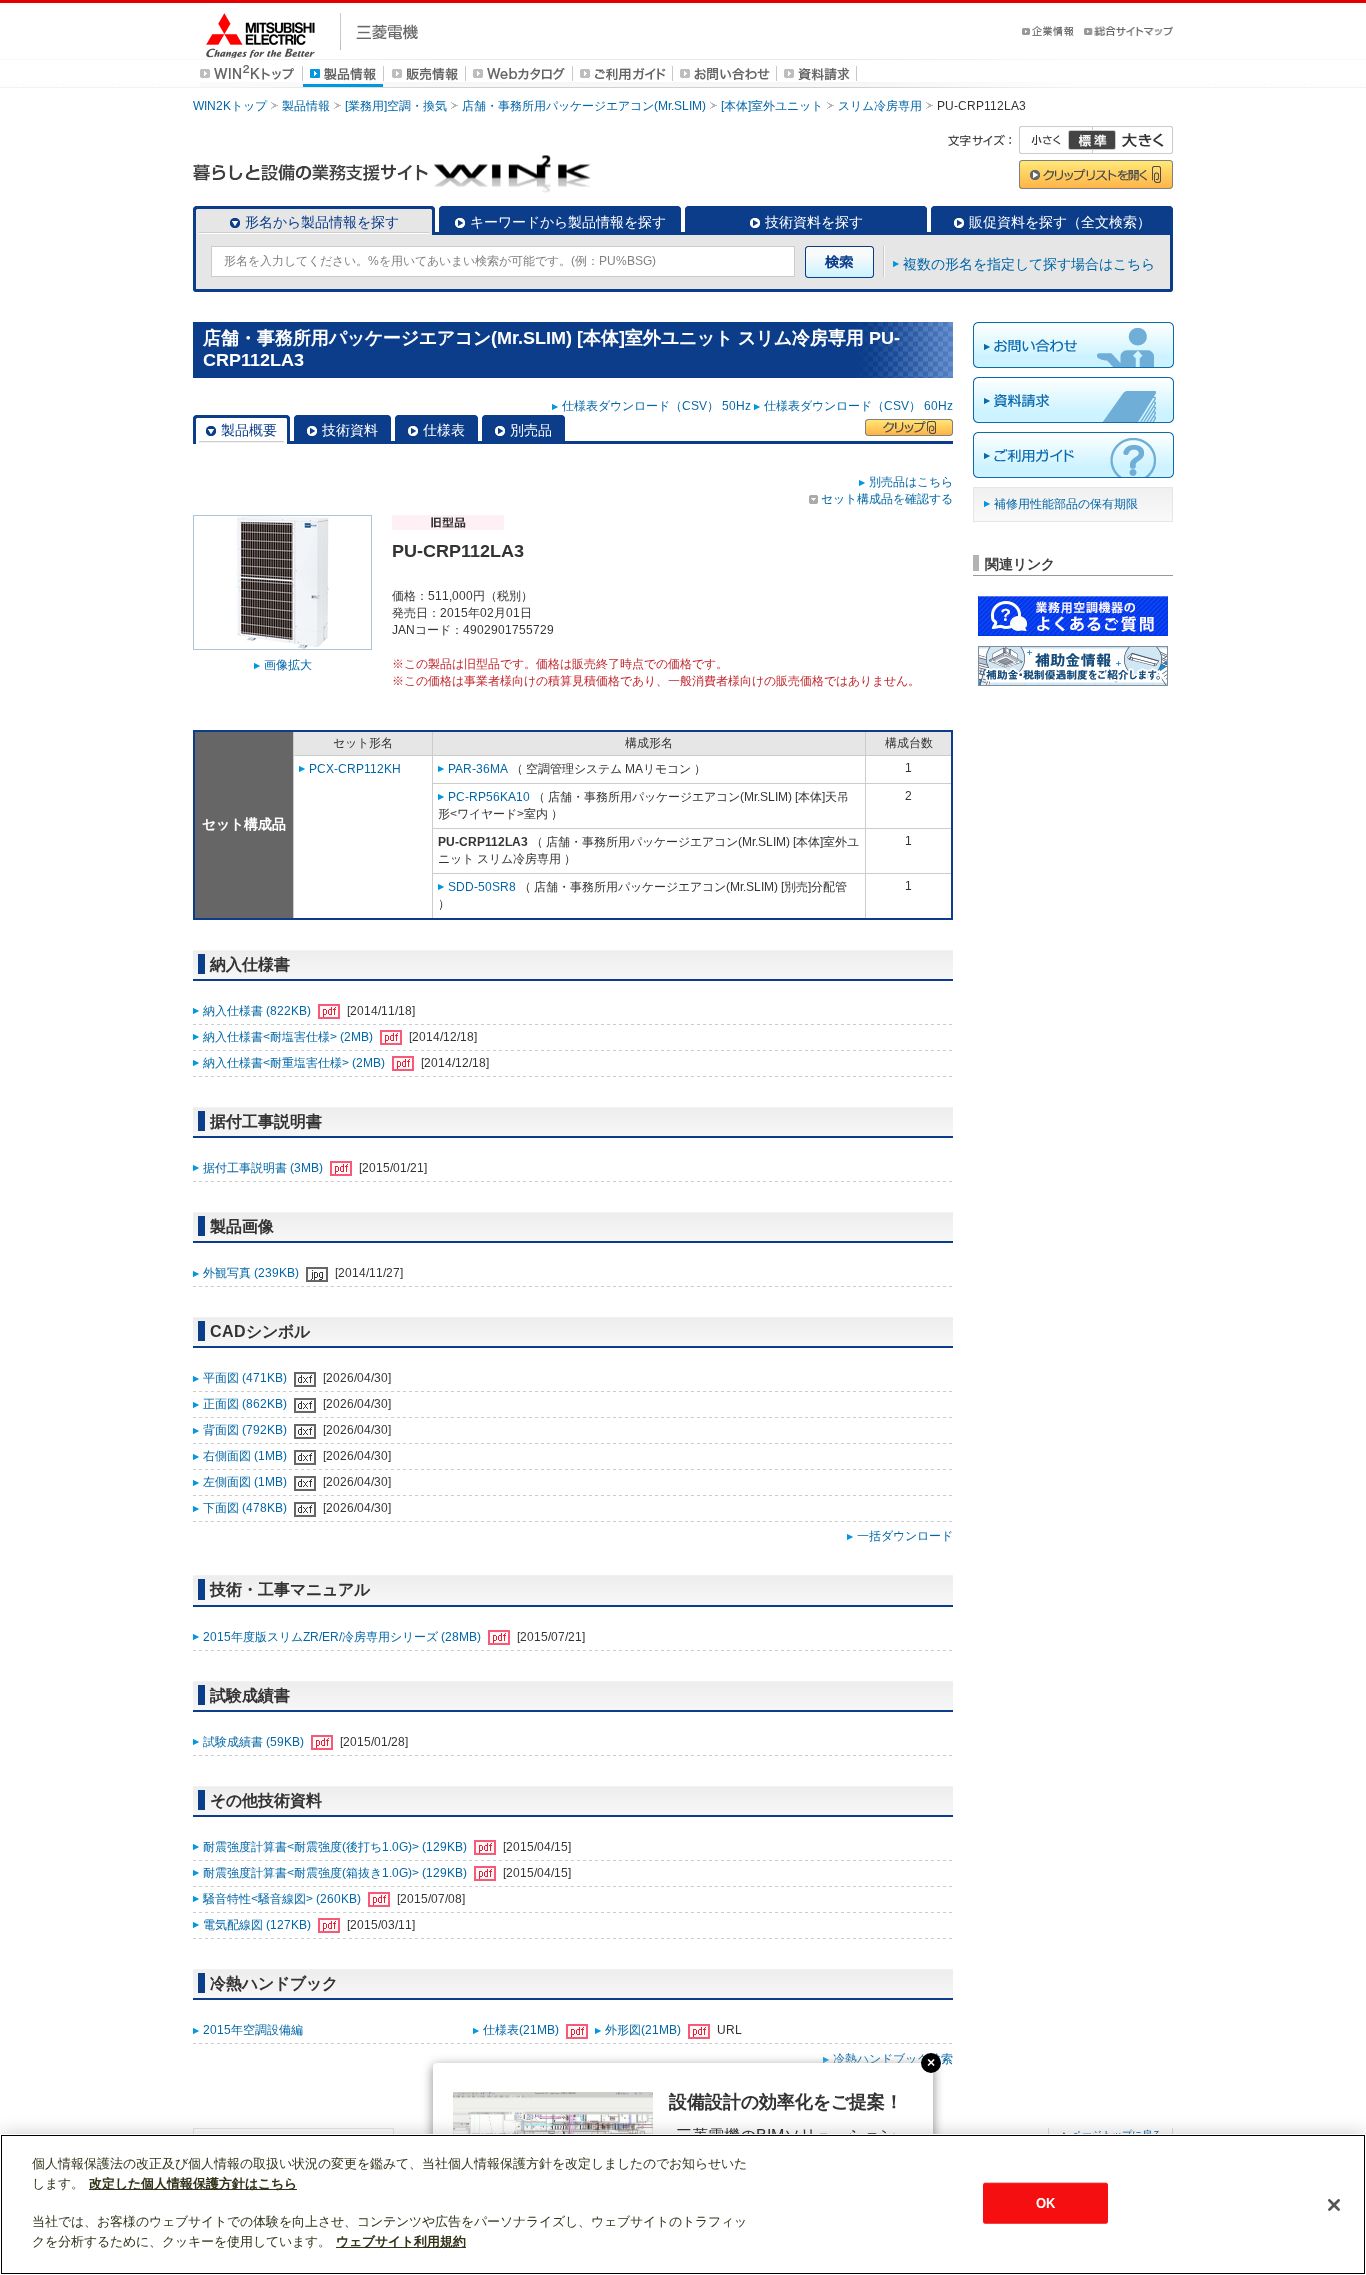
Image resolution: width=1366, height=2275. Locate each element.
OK (1045, 2202)
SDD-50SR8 (482, 887)
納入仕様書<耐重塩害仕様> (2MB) (295, 1063)
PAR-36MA (478, 769)
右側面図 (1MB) (246, 1456)
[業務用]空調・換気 (396, 106)
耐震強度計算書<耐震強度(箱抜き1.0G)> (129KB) (336, 1873)
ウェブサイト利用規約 (401, 2241)
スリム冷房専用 (880, 106)
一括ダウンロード (905, 1536)
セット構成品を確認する (887, 499)
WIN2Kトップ (230, 106)
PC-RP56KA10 (489, 797)
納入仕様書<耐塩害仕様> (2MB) (289, 1037)
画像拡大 (288, 665)
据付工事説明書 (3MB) (264, 1168)
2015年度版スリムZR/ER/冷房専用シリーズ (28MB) (343, 1637)
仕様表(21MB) (522, 2030)
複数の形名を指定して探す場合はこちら (1029, 264)
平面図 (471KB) (246, 1378)
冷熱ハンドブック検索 (893, 2059)
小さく (1056, 140)
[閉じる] (1334, 2205)
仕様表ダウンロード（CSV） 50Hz (656, 406)
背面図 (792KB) (246, 1430)
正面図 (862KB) (246, 1404)
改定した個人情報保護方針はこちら (193, 2183)
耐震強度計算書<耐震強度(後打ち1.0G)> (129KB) (336, 1847)
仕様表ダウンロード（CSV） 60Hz (858, 406)
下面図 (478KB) (246, 1508)
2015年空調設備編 (253, 2030)
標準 (1092, 140)
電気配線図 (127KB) (258, 1925)
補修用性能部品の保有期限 (1066, 504)
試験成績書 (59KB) (255, 1742)
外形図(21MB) (644, 2030)
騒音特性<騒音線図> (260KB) (283, 1899)
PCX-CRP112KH (355, 769)
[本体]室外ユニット (772, 106)
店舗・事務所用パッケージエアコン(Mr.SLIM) (584, 106)
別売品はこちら (911, 482)
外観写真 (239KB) (252, 1273)
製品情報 (306, 106)
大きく (1133, 140)
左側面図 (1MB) (246, 1482)
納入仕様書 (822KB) (258, 1011)
